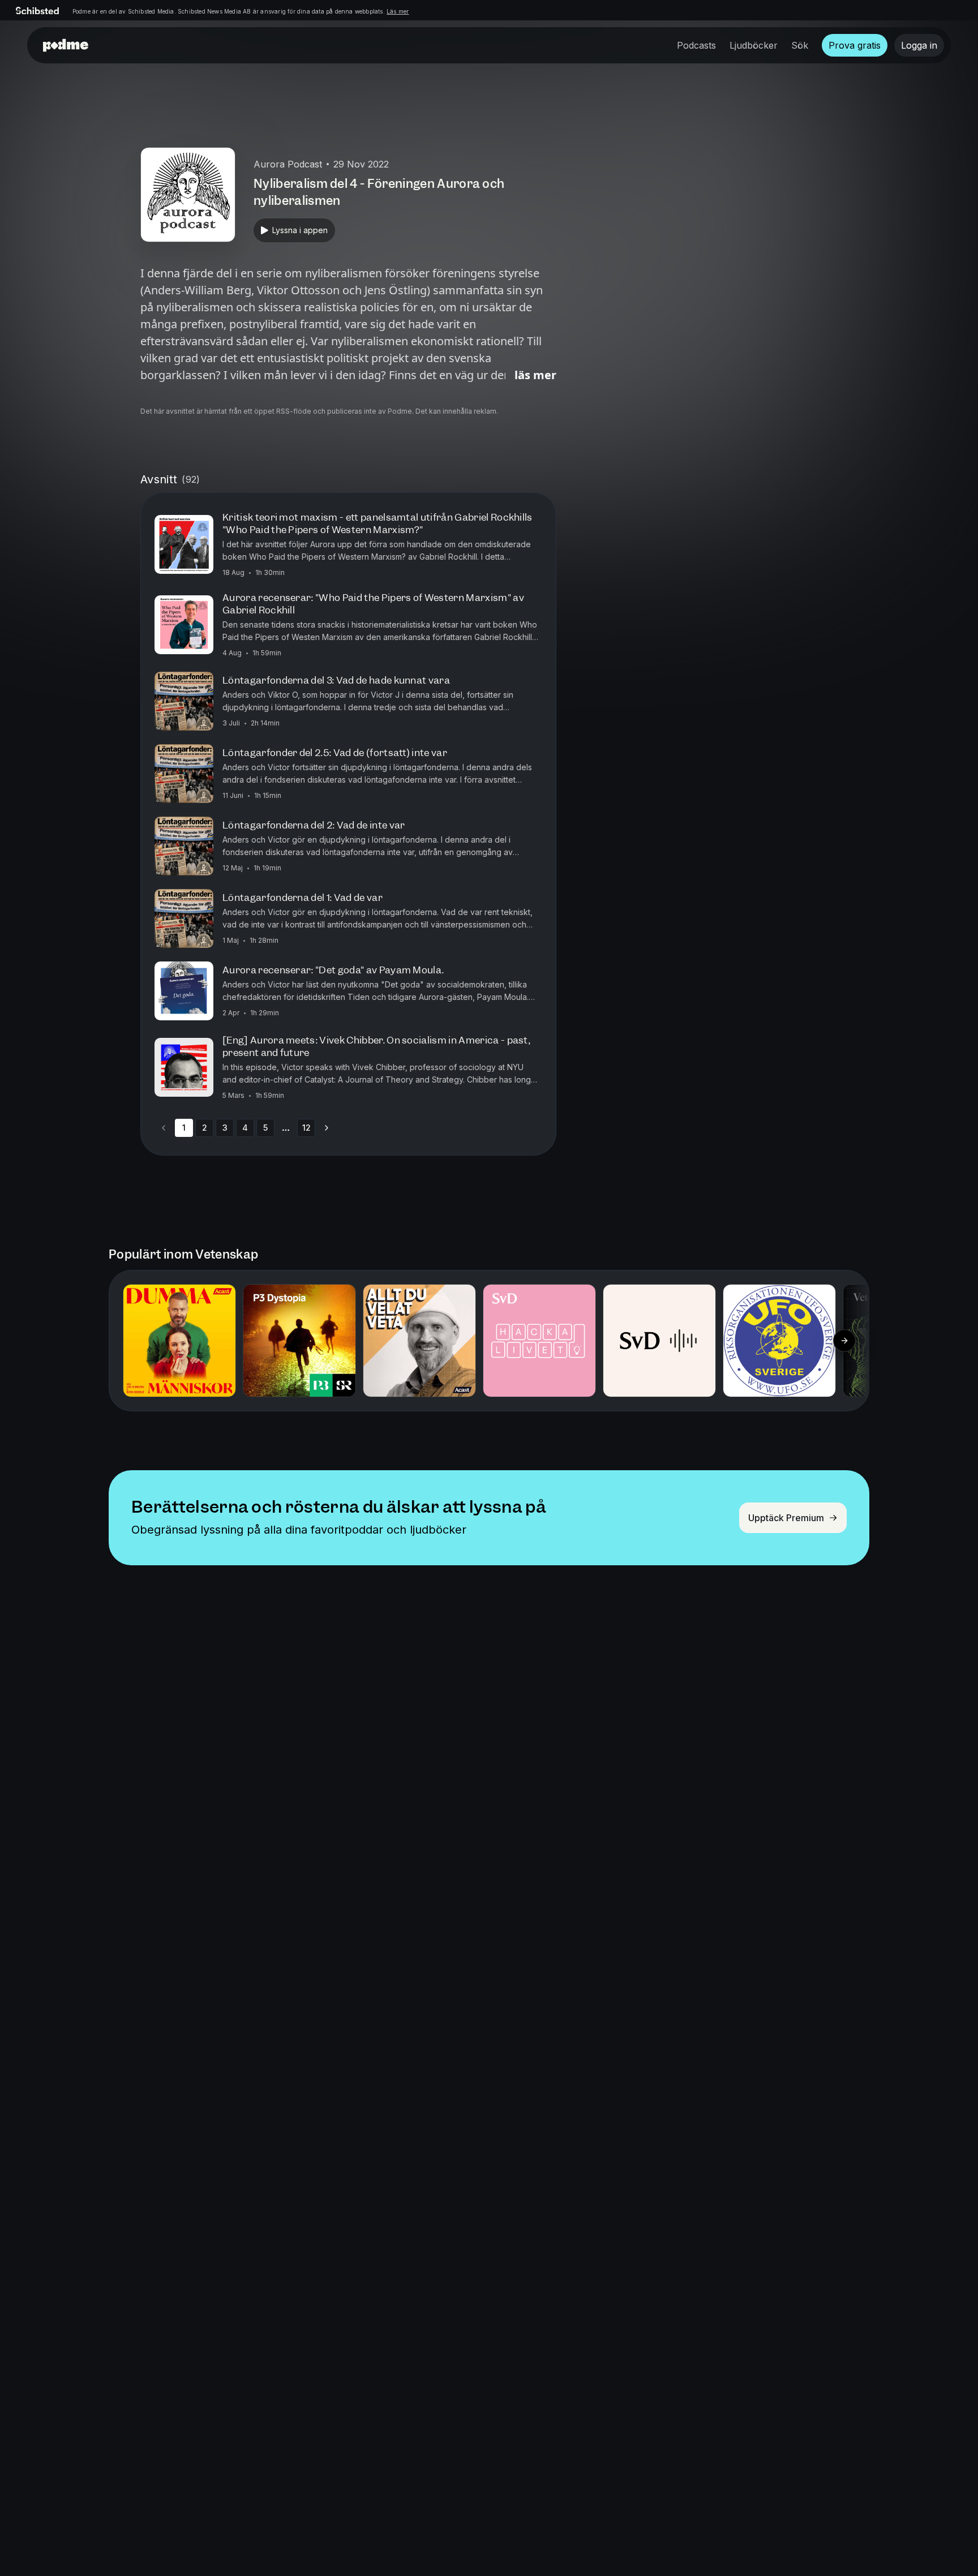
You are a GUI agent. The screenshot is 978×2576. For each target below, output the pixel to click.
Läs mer (398, 11)
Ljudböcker (754, 45)
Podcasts (696, 45)
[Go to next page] (327, 1128)
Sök (800, 45)
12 (306, 1128)
